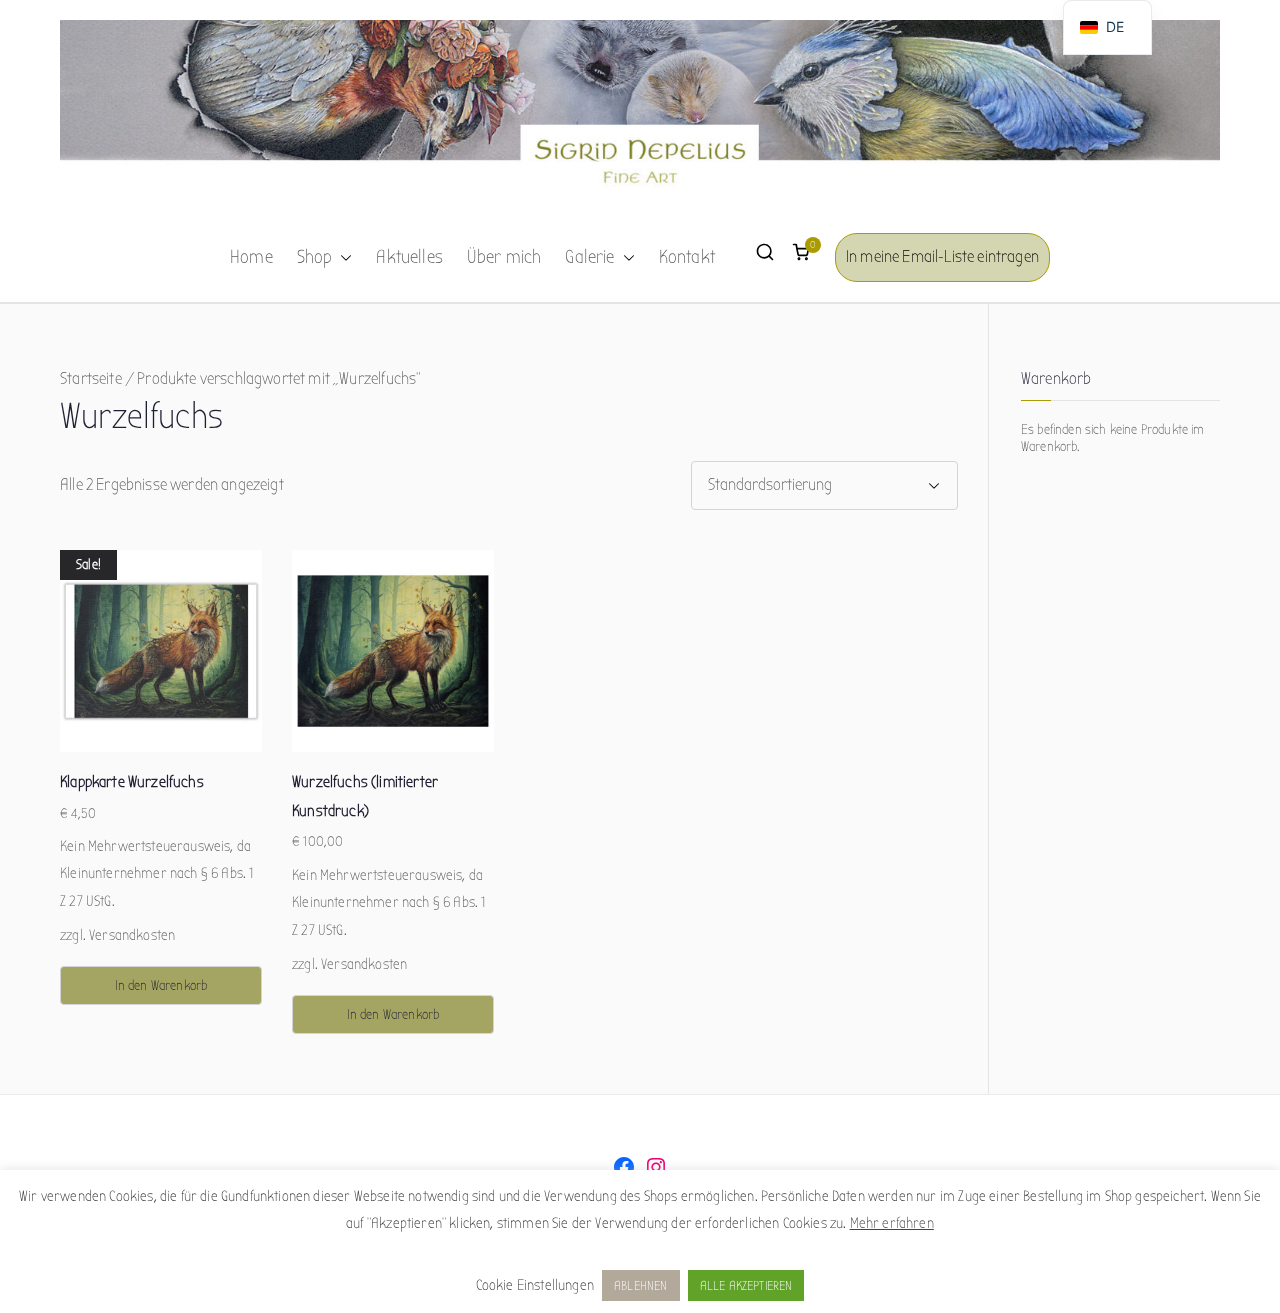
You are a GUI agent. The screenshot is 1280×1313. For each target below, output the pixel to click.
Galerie (589, 257)
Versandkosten (132, 935)
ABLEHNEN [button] (640, 1285)
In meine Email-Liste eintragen (942, 256)
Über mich (504, 257)
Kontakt (687, 257)
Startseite (91, 378)
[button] (342, 258)
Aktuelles (409, 257)
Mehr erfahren (892, 1223)
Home (251, 257)
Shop (315, 257)
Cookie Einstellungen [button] (535, 1285)
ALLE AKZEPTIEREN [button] (746, 1285)
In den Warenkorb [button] (161, 985)
